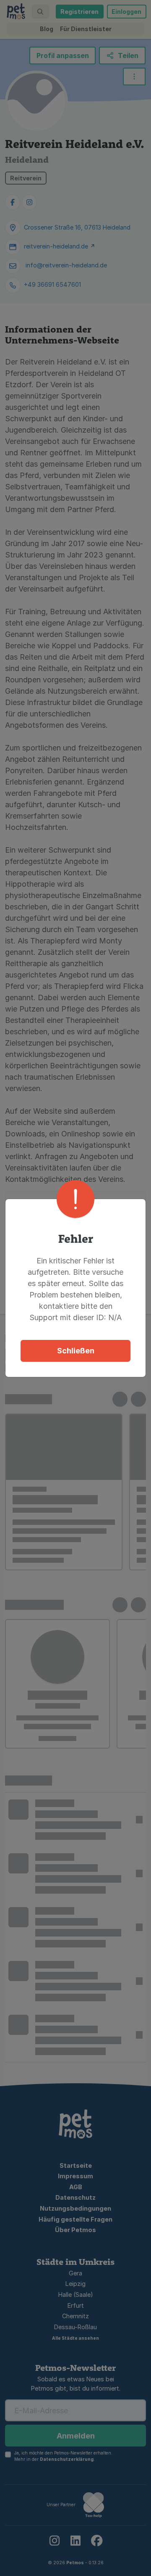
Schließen (76, 1351)
